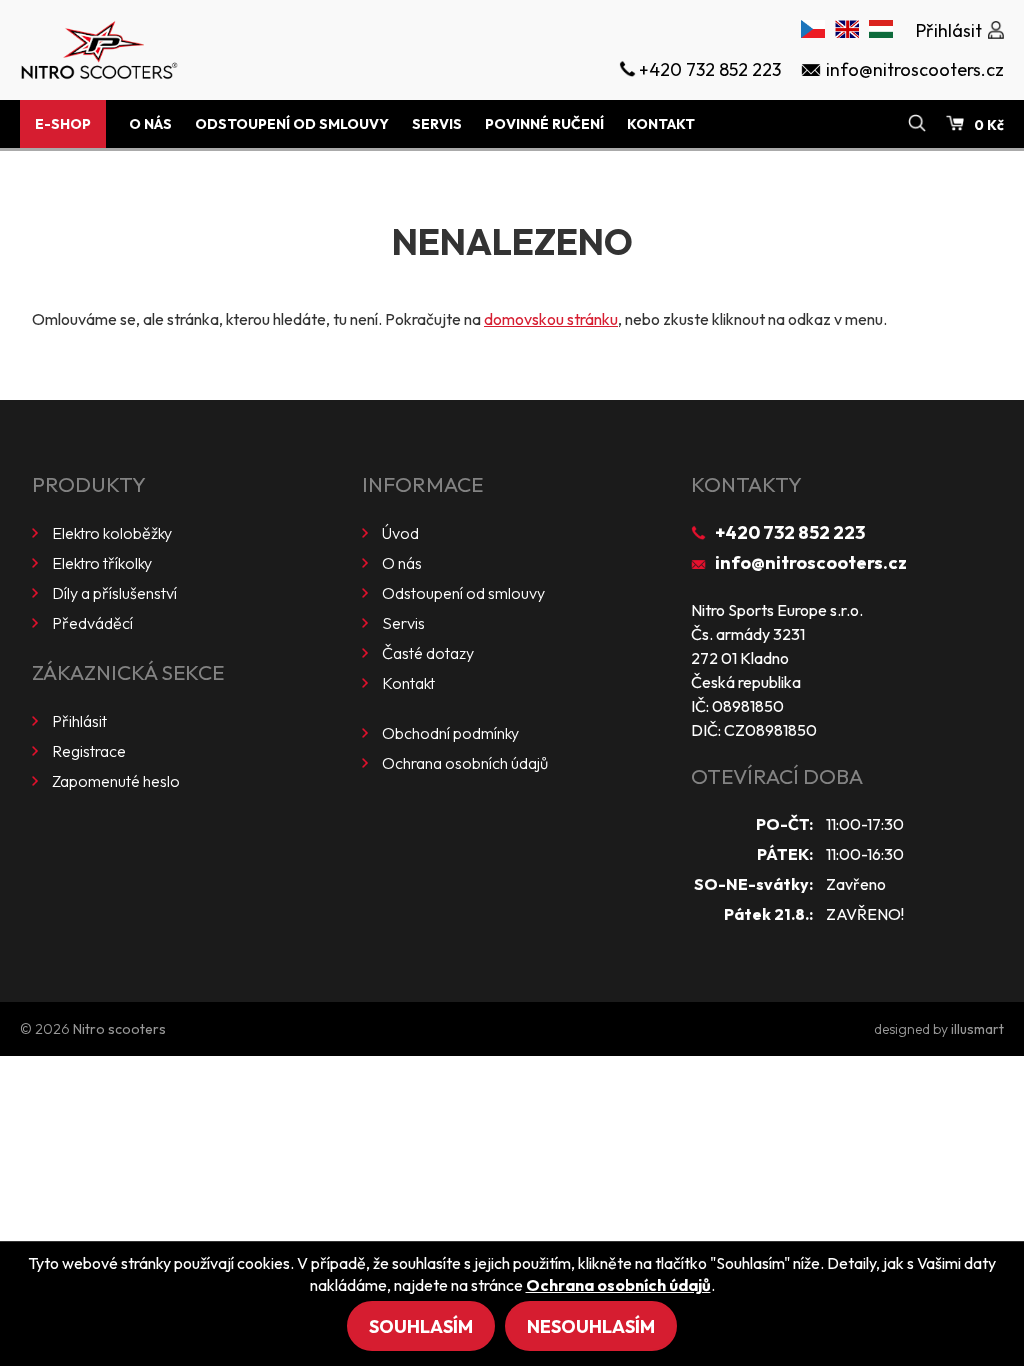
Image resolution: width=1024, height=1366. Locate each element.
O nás (150, 124)
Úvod (400, 533)
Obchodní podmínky (450, 733)
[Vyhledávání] (917, 124)
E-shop (63, 124)
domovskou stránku (551, 319)
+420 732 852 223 (790, 532)
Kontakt (661, 124)
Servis (437, 124)
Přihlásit (79, 721)
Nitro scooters (119, 1029)
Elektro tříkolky (102, 563)
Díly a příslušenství (114, 593)
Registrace (89, 751)
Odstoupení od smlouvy (292, 124)
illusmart (977, 1029)
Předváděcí (92, 623)
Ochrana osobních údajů (465, 763)
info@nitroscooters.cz (811, 562)
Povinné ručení (544, 124)
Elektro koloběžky (112, 533)
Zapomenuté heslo (116, 781)
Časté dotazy (428, 653)
